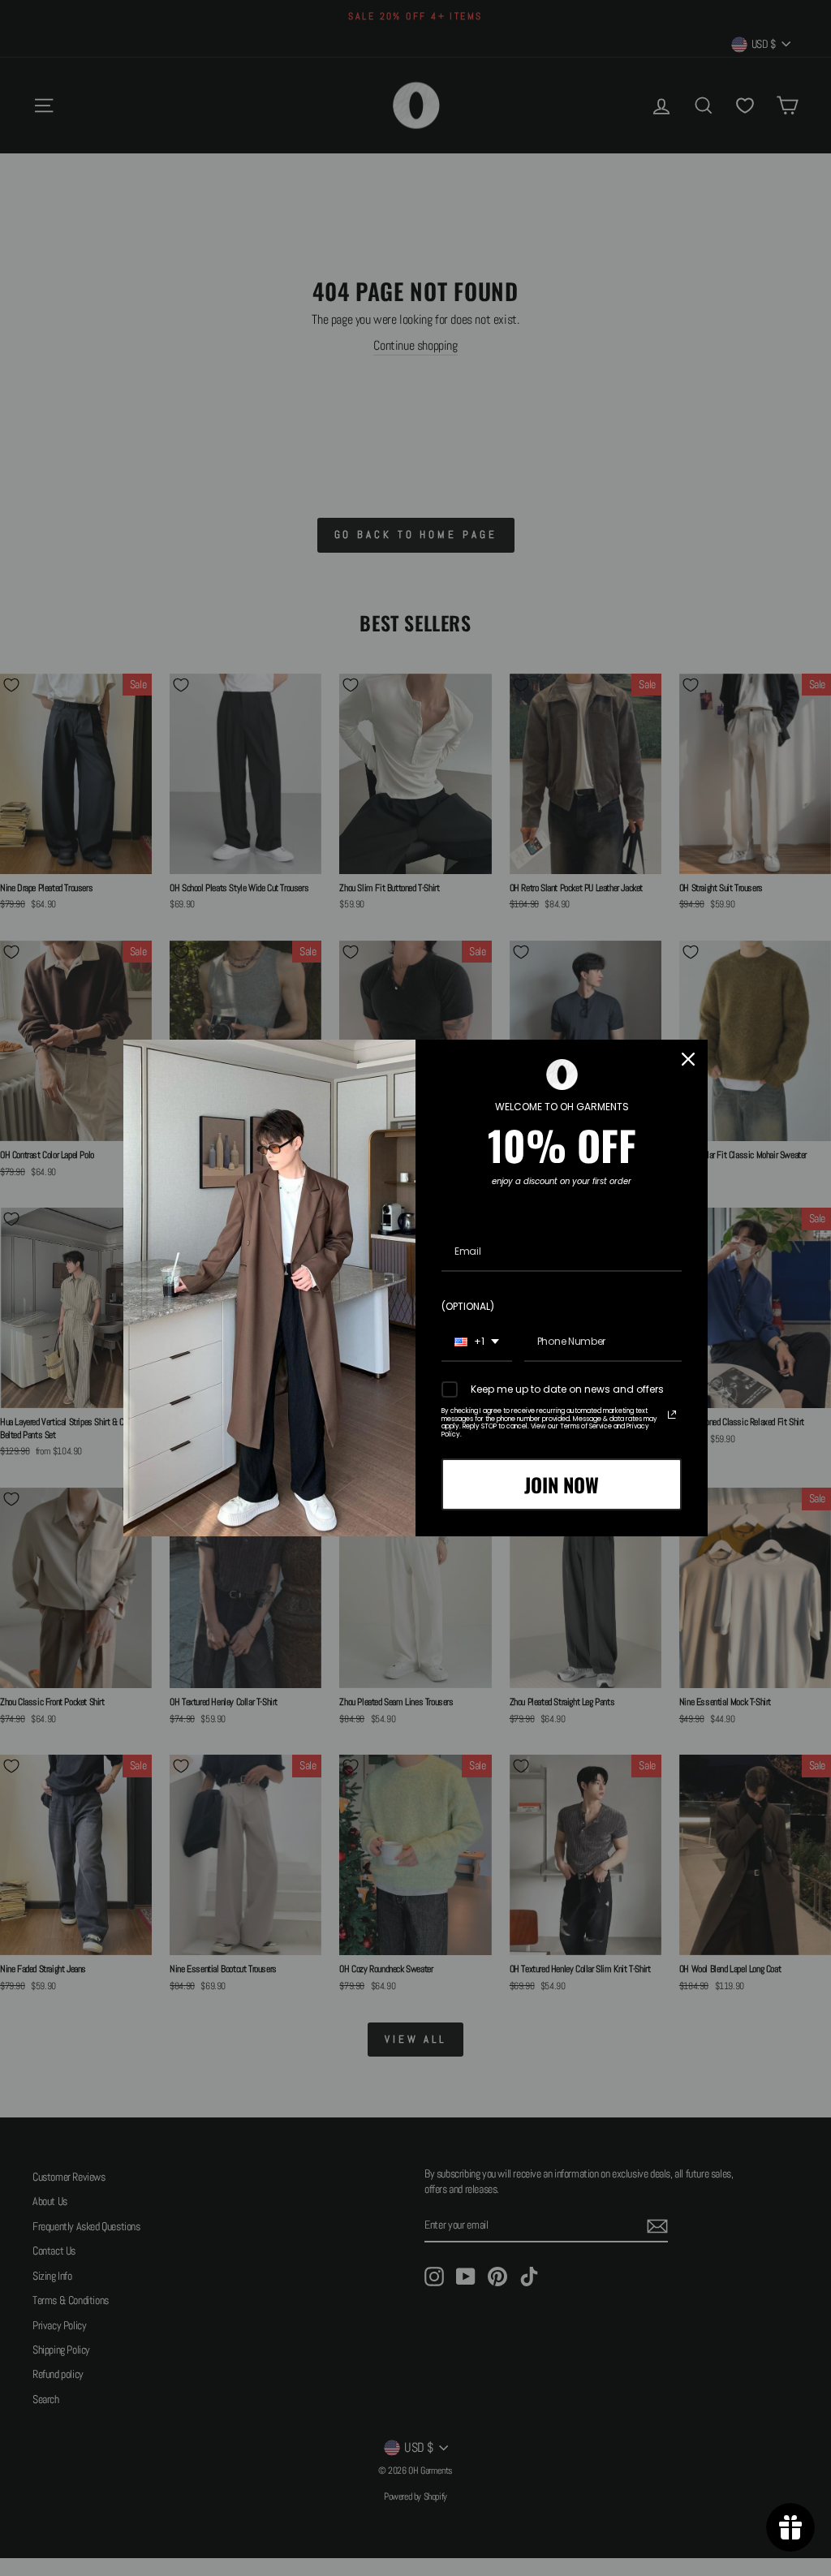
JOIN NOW (562, 1484)
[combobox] (477, 1342)
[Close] (688, 1059)
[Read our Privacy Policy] (672, 1415)
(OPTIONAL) (468, 1306)
